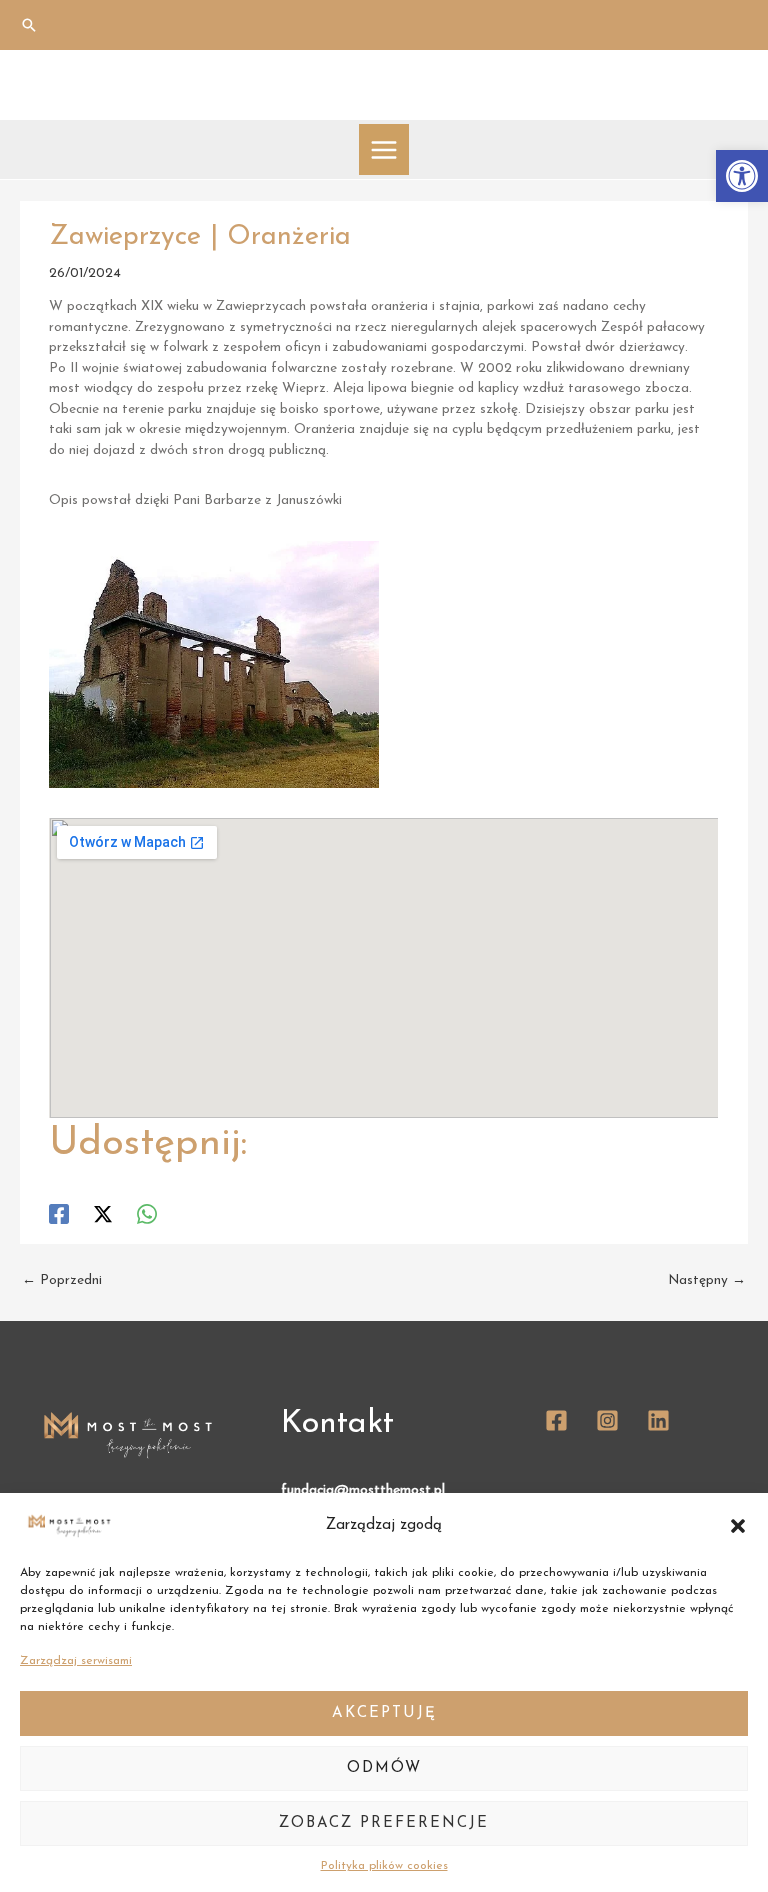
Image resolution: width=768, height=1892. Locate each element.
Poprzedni (62, 1280)
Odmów (384, 1768)
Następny (707, 1280)
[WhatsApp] (147, 1214)
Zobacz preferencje (384, 1823)
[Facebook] (59, 1214)
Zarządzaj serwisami (76, 1661)
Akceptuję (384, 1713)
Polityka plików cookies (384, 1866)
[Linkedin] (658, 1420)
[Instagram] (607, 1420)
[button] (742, 176)
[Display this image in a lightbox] (214, 664)
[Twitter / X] (103, 1214)
